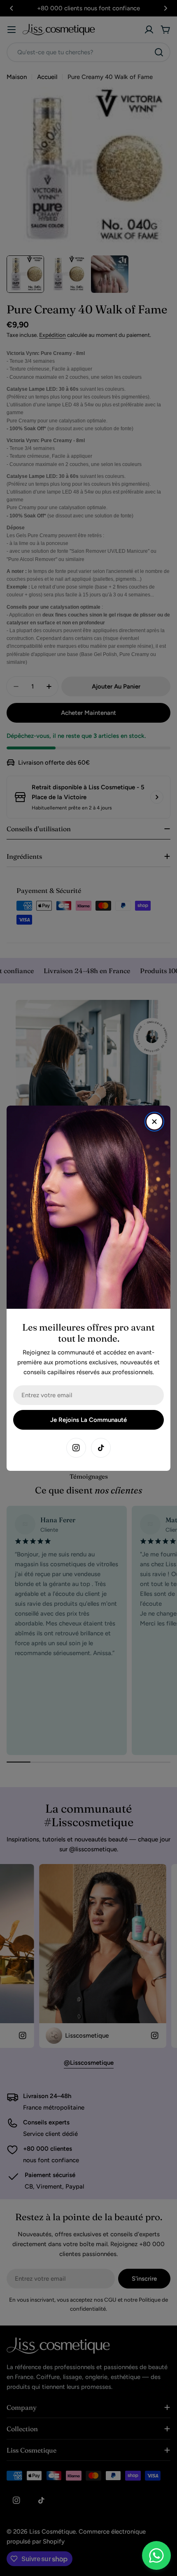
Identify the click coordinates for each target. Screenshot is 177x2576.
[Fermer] (154, 1122)
